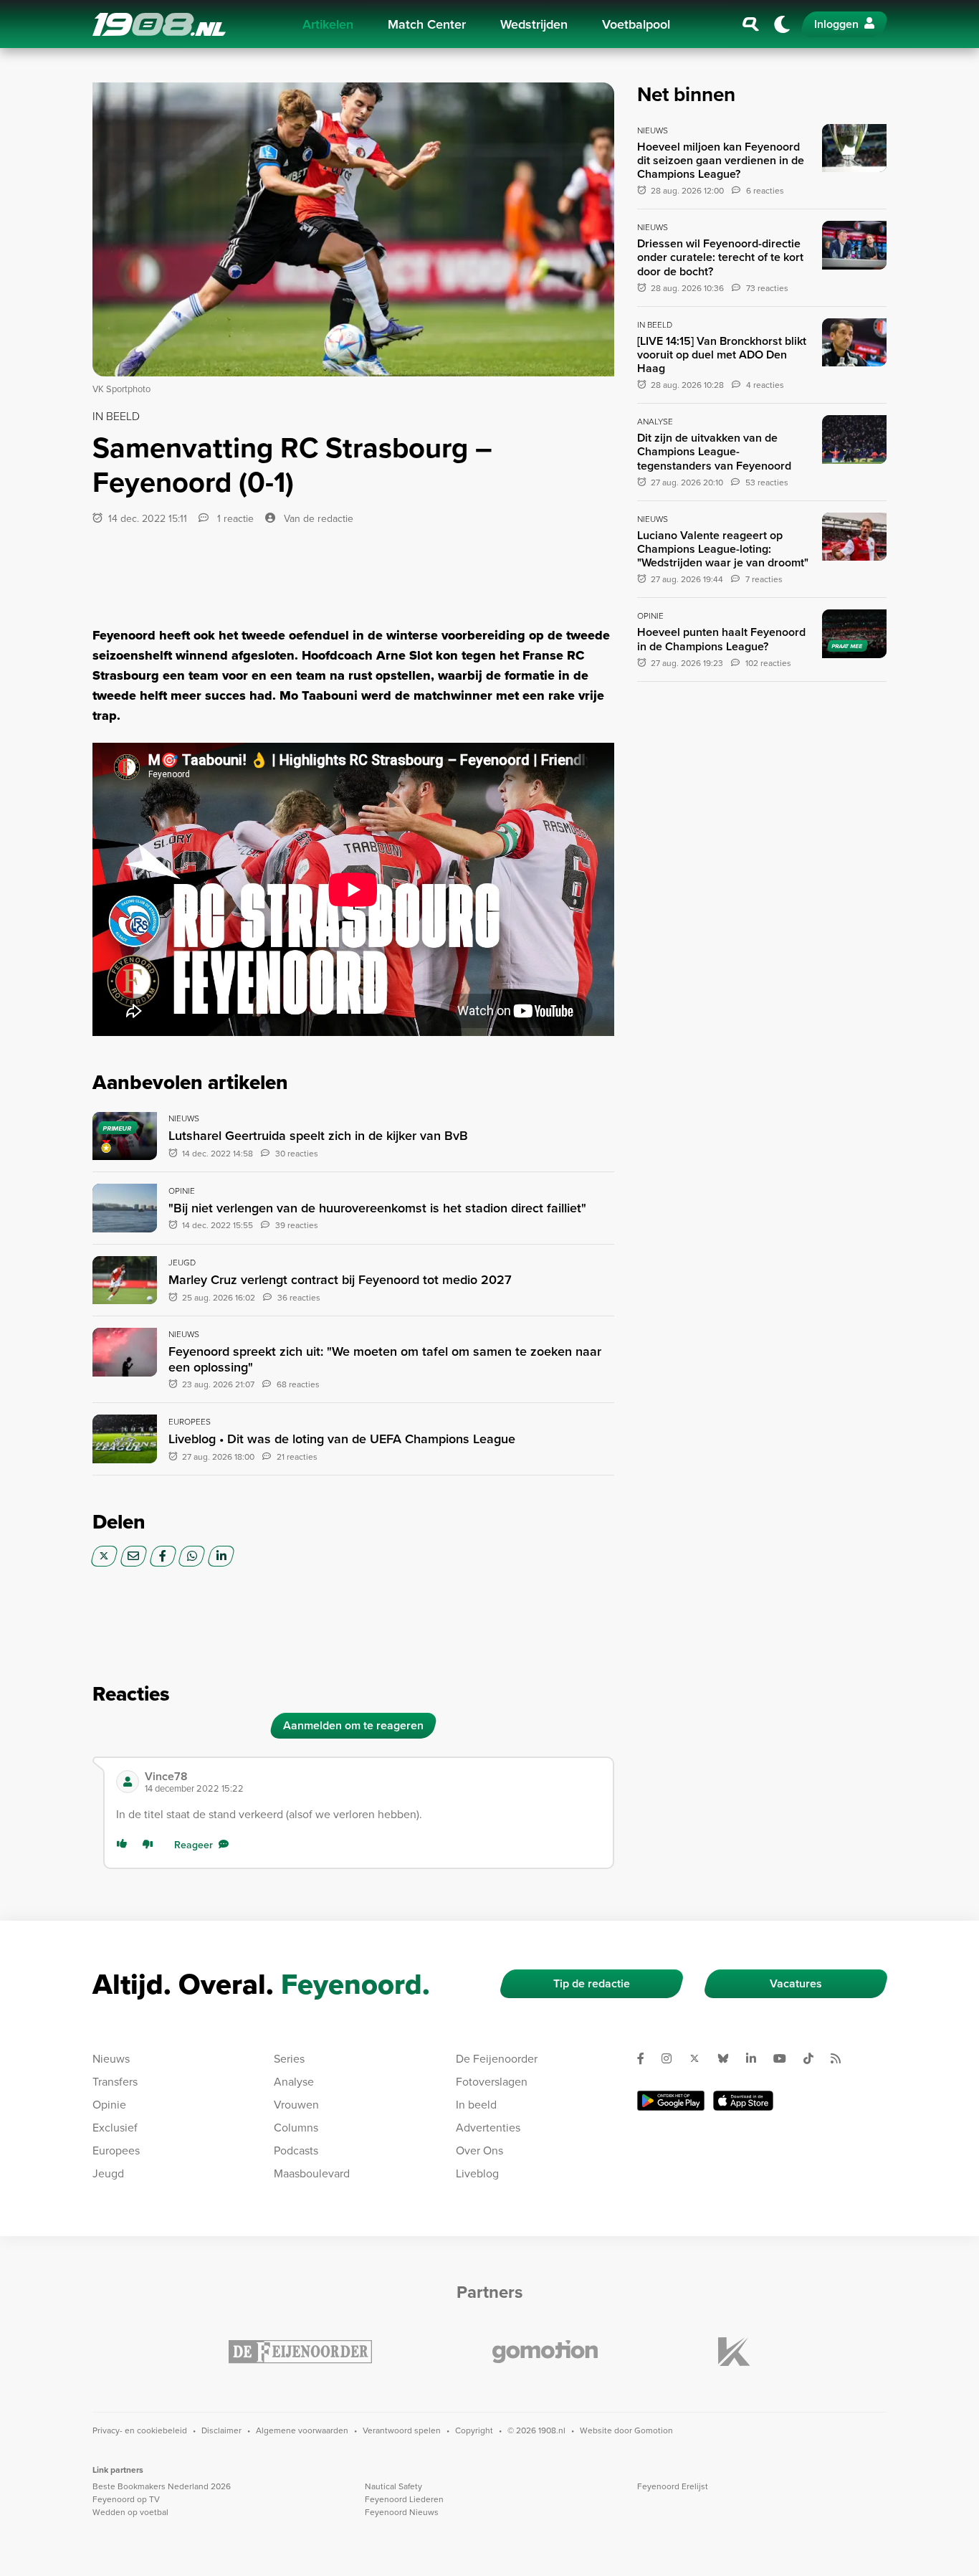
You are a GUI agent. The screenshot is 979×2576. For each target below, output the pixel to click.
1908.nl (159, 24)
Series (289, 2058)
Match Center (427, 24)
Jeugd (108, 2173)
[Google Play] (671, 2100)
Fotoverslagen (492, 2081)
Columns (296, 2127)
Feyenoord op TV (126, 2499)
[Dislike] (151, 1845)
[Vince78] (128, 1782)
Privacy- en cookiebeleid (140, 2430)
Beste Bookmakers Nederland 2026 (162, 2486)
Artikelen (328, 24)
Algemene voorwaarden (302, 2430)
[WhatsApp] (192, 1556)
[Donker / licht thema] (782, 24)
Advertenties (488, 2127)
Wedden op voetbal (130, 2512)
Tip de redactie (592, 1983)
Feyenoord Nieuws (402, 2512)
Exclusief (115, 2127)
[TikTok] (814, 2058)
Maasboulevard (312, 2173)
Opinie (109, 2104)
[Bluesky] (729, 2058)
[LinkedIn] (221, 1556)
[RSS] (841, 2058)
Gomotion (654, 2430)
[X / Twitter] (104, 1556)
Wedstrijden (534, 24)
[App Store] (743, 2100)
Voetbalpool (636, 24)
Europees (116, 2150)
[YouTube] (785, 2058)
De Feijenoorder (497, 2058)
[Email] (134, 1556)
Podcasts (296, 2150)
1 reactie (234, 518)
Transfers (115, 2081)
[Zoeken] (751, 24)
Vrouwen (296, 2104)
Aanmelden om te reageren (353, 1725)
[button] (373, 1782)
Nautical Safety (393, 2486)
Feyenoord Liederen (404, 2499)
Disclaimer (221, 2430)
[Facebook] (163, 1556)
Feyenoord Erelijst (673, 2486)
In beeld (476, 2104)
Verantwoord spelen (402, 2430)
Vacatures (796, 1983)
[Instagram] (672, 2058)
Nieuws (111, 2058)
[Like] (125, 1845)
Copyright (474, 2430)
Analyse (294, 2081)
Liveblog (477, 2173)
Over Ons (479, 2150)
